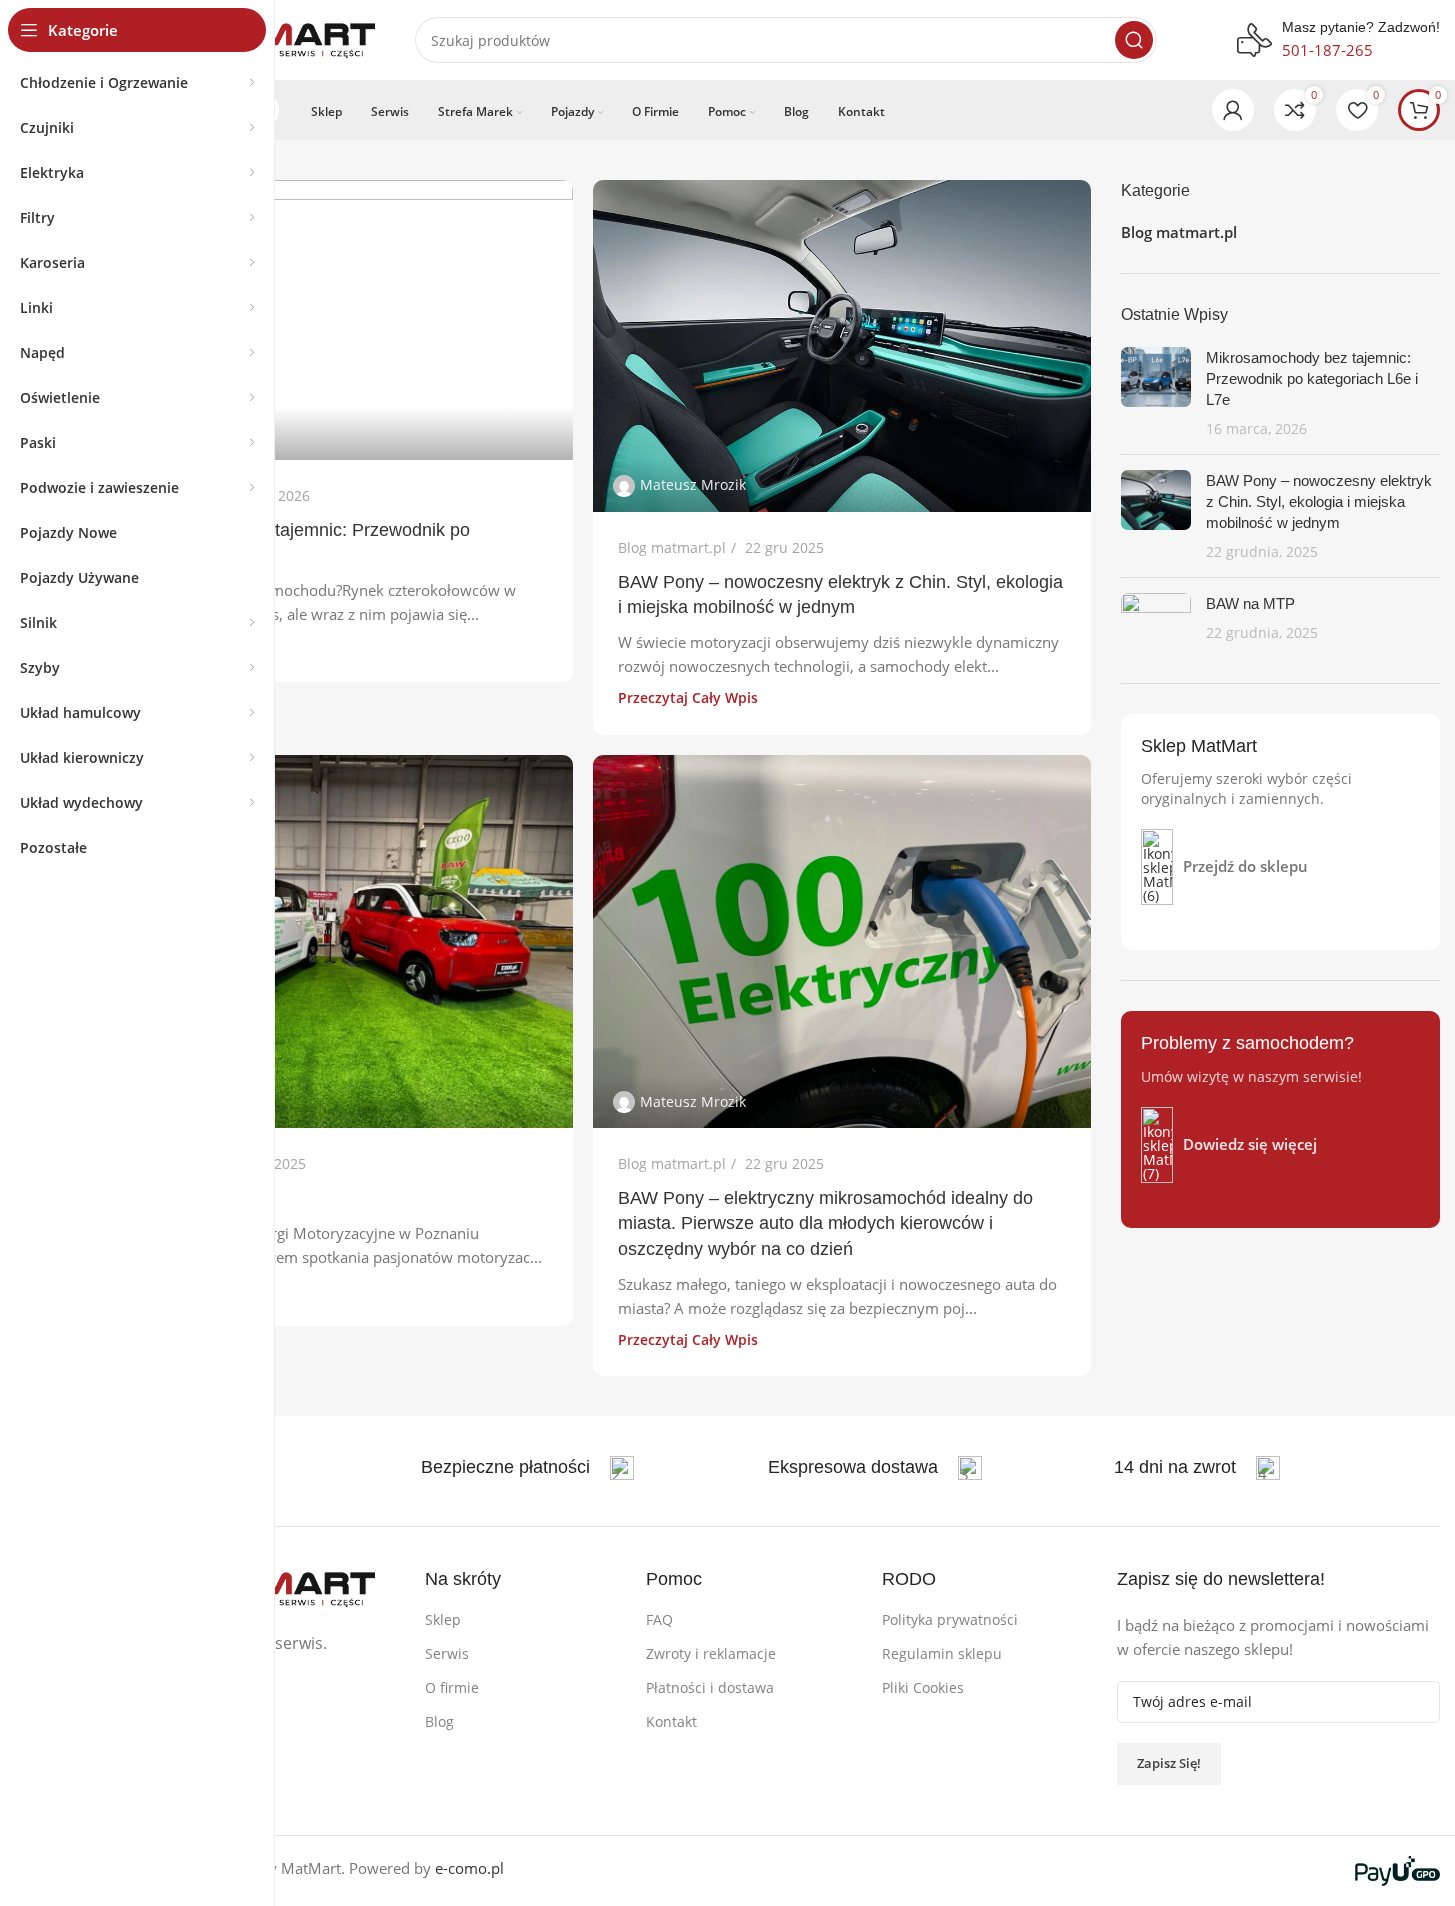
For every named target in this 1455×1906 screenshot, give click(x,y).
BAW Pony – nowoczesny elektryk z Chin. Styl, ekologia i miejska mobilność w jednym (1319, 501)
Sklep (443, 1619)
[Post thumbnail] (1156, 393)
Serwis (447, 1653)
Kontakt (671, 1721)
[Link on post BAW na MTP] (324, 942)
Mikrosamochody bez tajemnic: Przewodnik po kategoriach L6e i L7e (1312, 378)
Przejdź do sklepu (1245, 866)
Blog (439, 1721)
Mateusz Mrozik (693, 484)
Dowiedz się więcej (1250, 1144)
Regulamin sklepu (942, 1653)
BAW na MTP (1250, 603)
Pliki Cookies (923, 1687)
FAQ (659, 1619)
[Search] (1134, 40)
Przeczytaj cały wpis (688, 698)
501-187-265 (1327, 50)
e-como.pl (469, 1868)
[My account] (1233, 110)
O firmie (452, 1687)
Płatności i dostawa (710, 1687)
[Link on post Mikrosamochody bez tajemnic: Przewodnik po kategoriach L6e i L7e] (324, 320)
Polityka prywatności (950, 1619)
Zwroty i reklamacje (711, 1653)
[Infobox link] (527, 1468)
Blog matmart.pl (672, 547)
